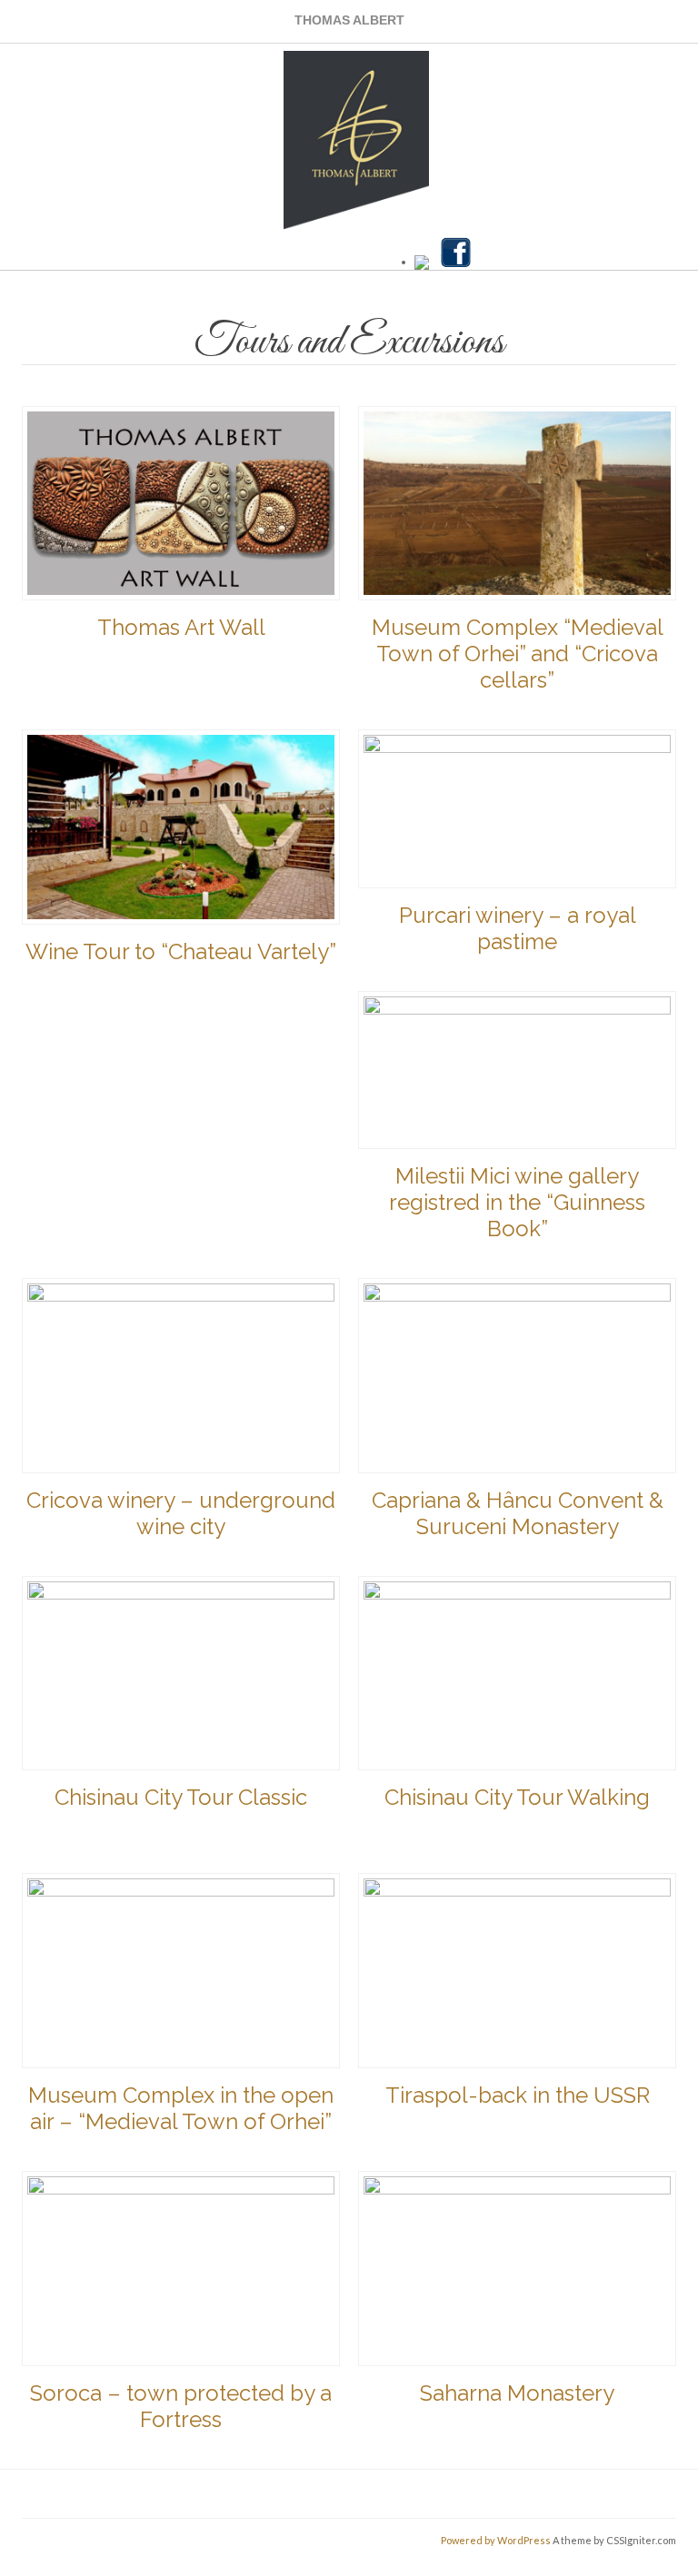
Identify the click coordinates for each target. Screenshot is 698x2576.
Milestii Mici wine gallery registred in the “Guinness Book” (517, 1202)
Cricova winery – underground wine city (181, 1513)
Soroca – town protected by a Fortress (181, 2406)
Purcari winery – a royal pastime (518, 928)
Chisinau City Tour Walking (517, 1797)
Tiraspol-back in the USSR (518, 2095)
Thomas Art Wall (181, 627)
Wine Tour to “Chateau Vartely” (181, 951)
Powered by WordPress (496, 2540)
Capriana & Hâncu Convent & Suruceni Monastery (518, 1513)
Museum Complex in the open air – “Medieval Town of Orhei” (181, 2108)
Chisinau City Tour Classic (181, 1797)
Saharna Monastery (517, 2393)
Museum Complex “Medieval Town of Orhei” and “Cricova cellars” (518, 654)
